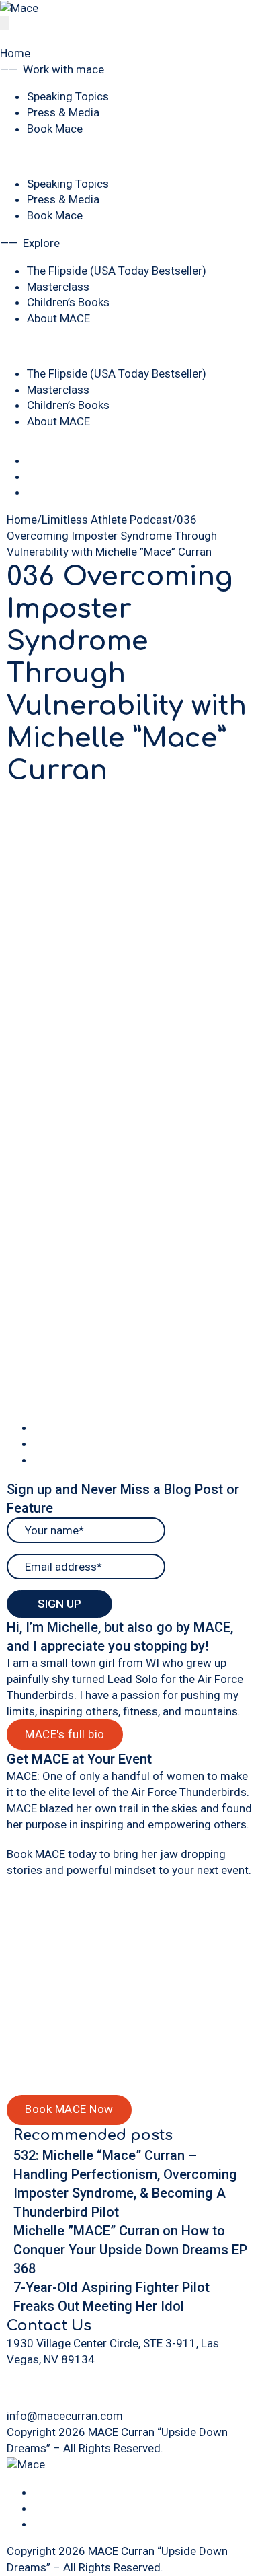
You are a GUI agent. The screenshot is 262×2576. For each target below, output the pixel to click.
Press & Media (63, 112)
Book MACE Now (69, 2109)
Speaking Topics (68, 96)
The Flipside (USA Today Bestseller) (117, 271)
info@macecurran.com (65, 2416)
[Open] (4, 23)
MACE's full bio (65, 1734)
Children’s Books (68, 302)
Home (15, 53)
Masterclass (58, 287)
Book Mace (55, 129)
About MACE (58, 318)
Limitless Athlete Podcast (107, 520)
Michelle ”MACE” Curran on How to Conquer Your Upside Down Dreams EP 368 (130, 2250)
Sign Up (59, 1604)
